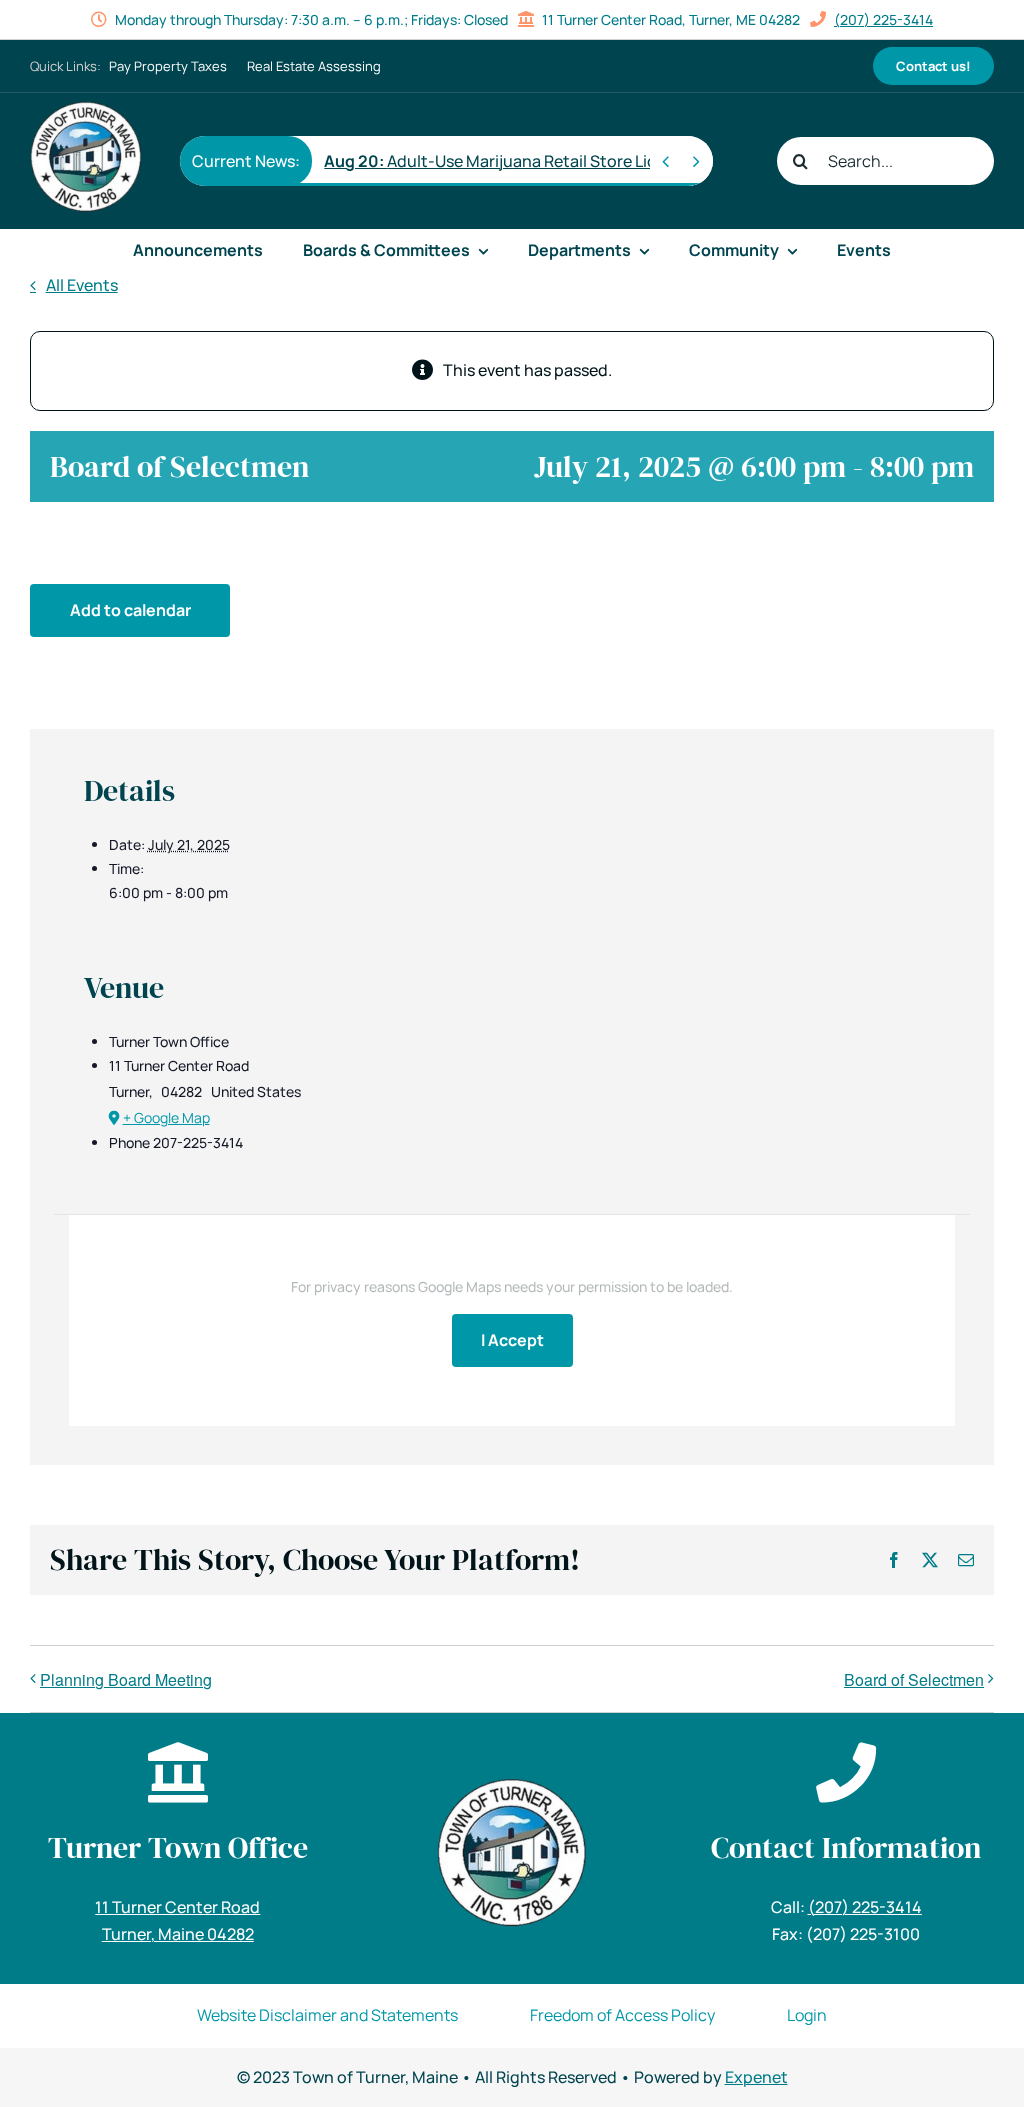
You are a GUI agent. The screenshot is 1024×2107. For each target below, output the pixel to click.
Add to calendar (130, 610)
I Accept (512, 1340)
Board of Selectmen (914, 1679)
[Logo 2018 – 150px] (86, 109)
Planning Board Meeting (126, 1679)
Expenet (756, 2077)
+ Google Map (166, 1117)
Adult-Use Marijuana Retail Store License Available (542, 161)
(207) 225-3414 (883, 19)
